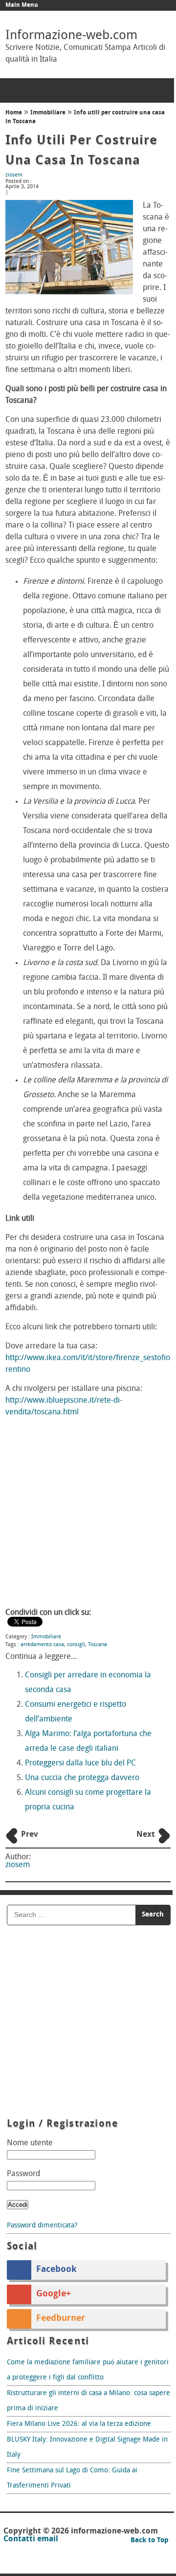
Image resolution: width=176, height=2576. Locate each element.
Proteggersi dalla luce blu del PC (80, 1763)
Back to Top (150, 2541)
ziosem (14, 175)
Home (14, 113)
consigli (76, 1645)
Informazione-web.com (71, 36)
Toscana (98, 1645)
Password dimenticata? (42, 2226)
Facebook (56, 2270)
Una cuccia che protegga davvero (82, 1778)
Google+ (54, 2294)
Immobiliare (48, 113)
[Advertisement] (88, 1514)
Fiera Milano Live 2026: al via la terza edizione (79, 2424)
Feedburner (61, 2319)
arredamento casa (42, 1645)
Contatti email (31, 2539)
